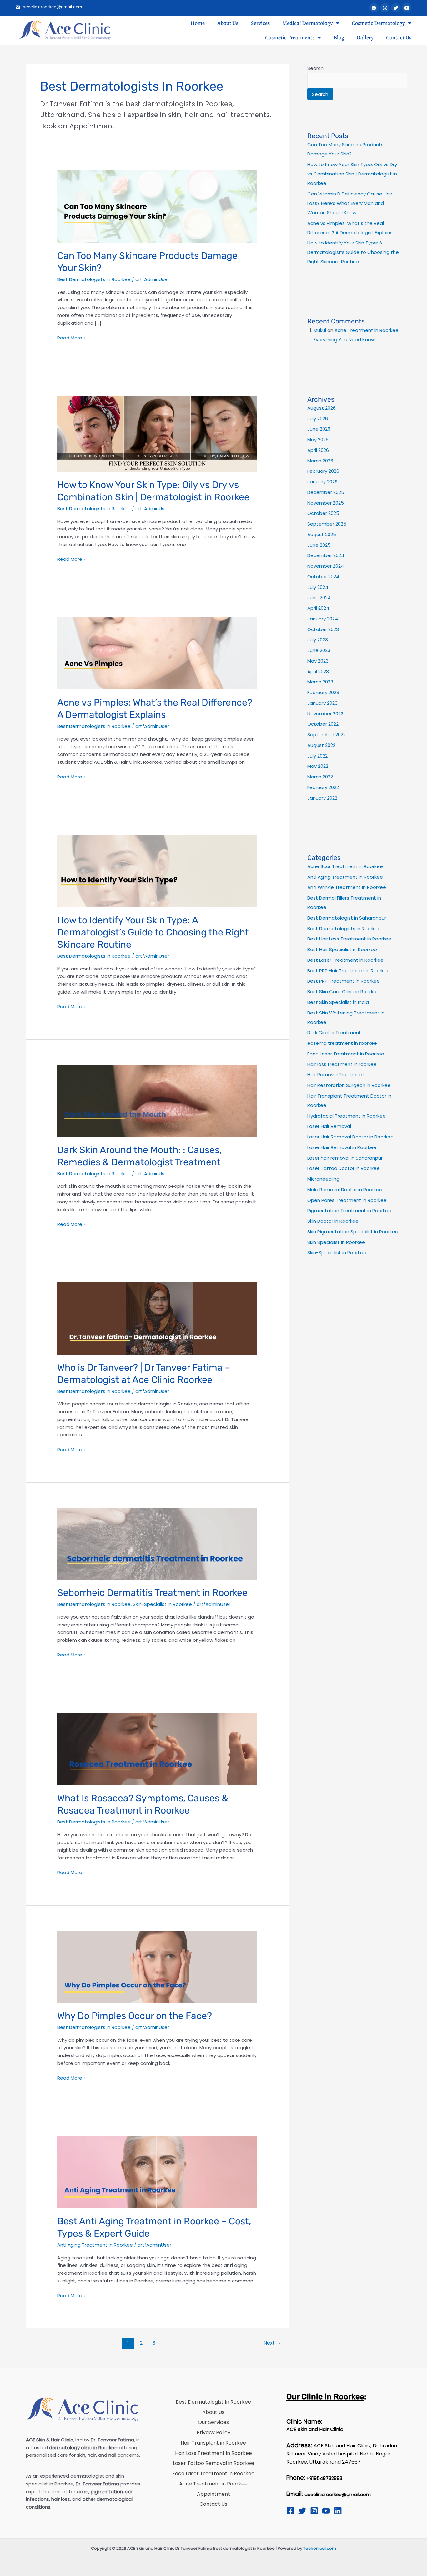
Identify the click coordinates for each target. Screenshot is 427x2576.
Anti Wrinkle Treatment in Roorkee (347, 887)
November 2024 (326, 566)
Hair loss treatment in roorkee (342, 1064)
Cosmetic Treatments (290, 37)
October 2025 (323, 513)
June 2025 (319, 545)
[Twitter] (302, 2511)
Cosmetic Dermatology (378, 23)
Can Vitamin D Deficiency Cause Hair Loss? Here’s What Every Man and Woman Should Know (350, 203)
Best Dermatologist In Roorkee (213, 2402)
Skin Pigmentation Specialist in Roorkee (353, 1232)
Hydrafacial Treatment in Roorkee (347, 1116)
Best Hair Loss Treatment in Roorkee (349, 939)
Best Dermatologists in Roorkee (94, 279)
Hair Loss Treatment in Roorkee (213, 2453)
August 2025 (322, 534)
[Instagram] (314, 2511)
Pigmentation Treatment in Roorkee (349, 1210)
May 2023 (318, 661)
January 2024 (323, 619)
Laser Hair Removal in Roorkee (342, 1147)
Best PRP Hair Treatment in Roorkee (349, 971)
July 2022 (317, 756)
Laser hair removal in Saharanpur (345, 1158)
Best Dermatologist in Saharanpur (347, 918)
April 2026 (318, 450)
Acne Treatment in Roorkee (213, 2484)
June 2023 (319, 650)
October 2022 (323, 724)
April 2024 (318, 608)
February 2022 (323, 787)
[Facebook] (290, 2511)
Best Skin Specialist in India (338, 1002)
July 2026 (318, 419)
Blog (339, 37)
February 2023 (323, 692)
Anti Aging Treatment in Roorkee (95, 2245)
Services (260, 23)
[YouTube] (326, 2511)
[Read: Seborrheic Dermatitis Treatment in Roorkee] (157, 1543)
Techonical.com (320, 2548)
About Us (228, 23)
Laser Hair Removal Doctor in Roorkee (350, 1137)
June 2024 (319, 597)
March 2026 (320, 461)
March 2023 (320, 682)
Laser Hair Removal (329, 1126)
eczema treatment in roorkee (342, 1043)
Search (315, 68)
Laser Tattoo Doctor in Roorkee (344, 1168)
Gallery (365, 37)
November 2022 (325, 714)
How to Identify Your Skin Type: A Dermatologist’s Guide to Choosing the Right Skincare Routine (153, 932)
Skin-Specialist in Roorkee (162, 1604)
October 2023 (323, 629)
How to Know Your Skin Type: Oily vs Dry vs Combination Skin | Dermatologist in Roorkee (352, 174)
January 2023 (322, 703)
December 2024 (326, 555)
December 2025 (326, 492)
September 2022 (327, 735)
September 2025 (327, 524)
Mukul (320, 330)
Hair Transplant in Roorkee (213, 2443)
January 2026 (322, 482)
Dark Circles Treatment (334, 1032)
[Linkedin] (338, 2511)
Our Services (213, 2422)
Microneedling (323, 1179)
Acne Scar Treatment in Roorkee (345, 866)
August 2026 (322, 408)
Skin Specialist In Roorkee (336, 1242)
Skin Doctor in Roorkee (333, 1221)
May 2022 (318, 766)
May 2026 (318, 439)
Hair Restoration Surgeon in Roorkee (349, 1085)
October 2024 (323, 577)
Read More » (71, 338)
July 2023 (318, 640)
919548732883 (326, 2478)
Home (198, 23)
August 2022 (321, 745)
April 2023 (318, 671)
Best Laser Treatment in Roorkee (345, 960)
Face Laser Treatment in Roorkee (346, 1054)
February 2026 (323, 471)
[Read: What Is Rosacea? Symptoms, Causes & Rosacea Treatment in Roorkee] (157, 1749)
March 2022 (320, 777)
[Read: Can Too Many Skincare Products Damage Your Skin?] (157, 206)
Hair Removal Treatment (336, 1075)
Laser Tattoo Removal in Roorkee (213, 2463)
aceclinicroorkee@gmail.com (338, 2495)
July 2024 (318, 587)
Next (272, 2343)
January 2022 (322, 798)
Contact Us (399, 37)
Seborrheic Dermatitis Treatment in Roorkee (152, 1593)
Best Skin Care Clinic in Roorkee (343, 992)
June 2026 (319, 429)
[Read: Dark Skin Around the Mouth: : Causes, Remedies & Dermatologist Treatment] (157, 1100)
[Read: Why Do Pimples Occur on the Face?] (157, 1966)
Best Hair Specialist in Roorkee (342, 949)
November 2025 (326, 503)
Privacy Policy (213, 2433)
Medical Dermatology (307, 23)
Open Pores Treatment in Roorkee (347, 1200)
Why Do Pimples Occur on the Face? (135, 2016)
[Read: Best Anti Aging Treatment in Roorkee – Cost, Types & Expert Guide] (157, 2172)
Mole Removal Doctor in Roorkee (345, 1189)
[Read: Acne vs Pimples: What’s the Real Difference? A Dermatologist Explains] (157, 653)
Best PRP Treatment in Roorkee (344, 981)
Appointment (213, 2494)
